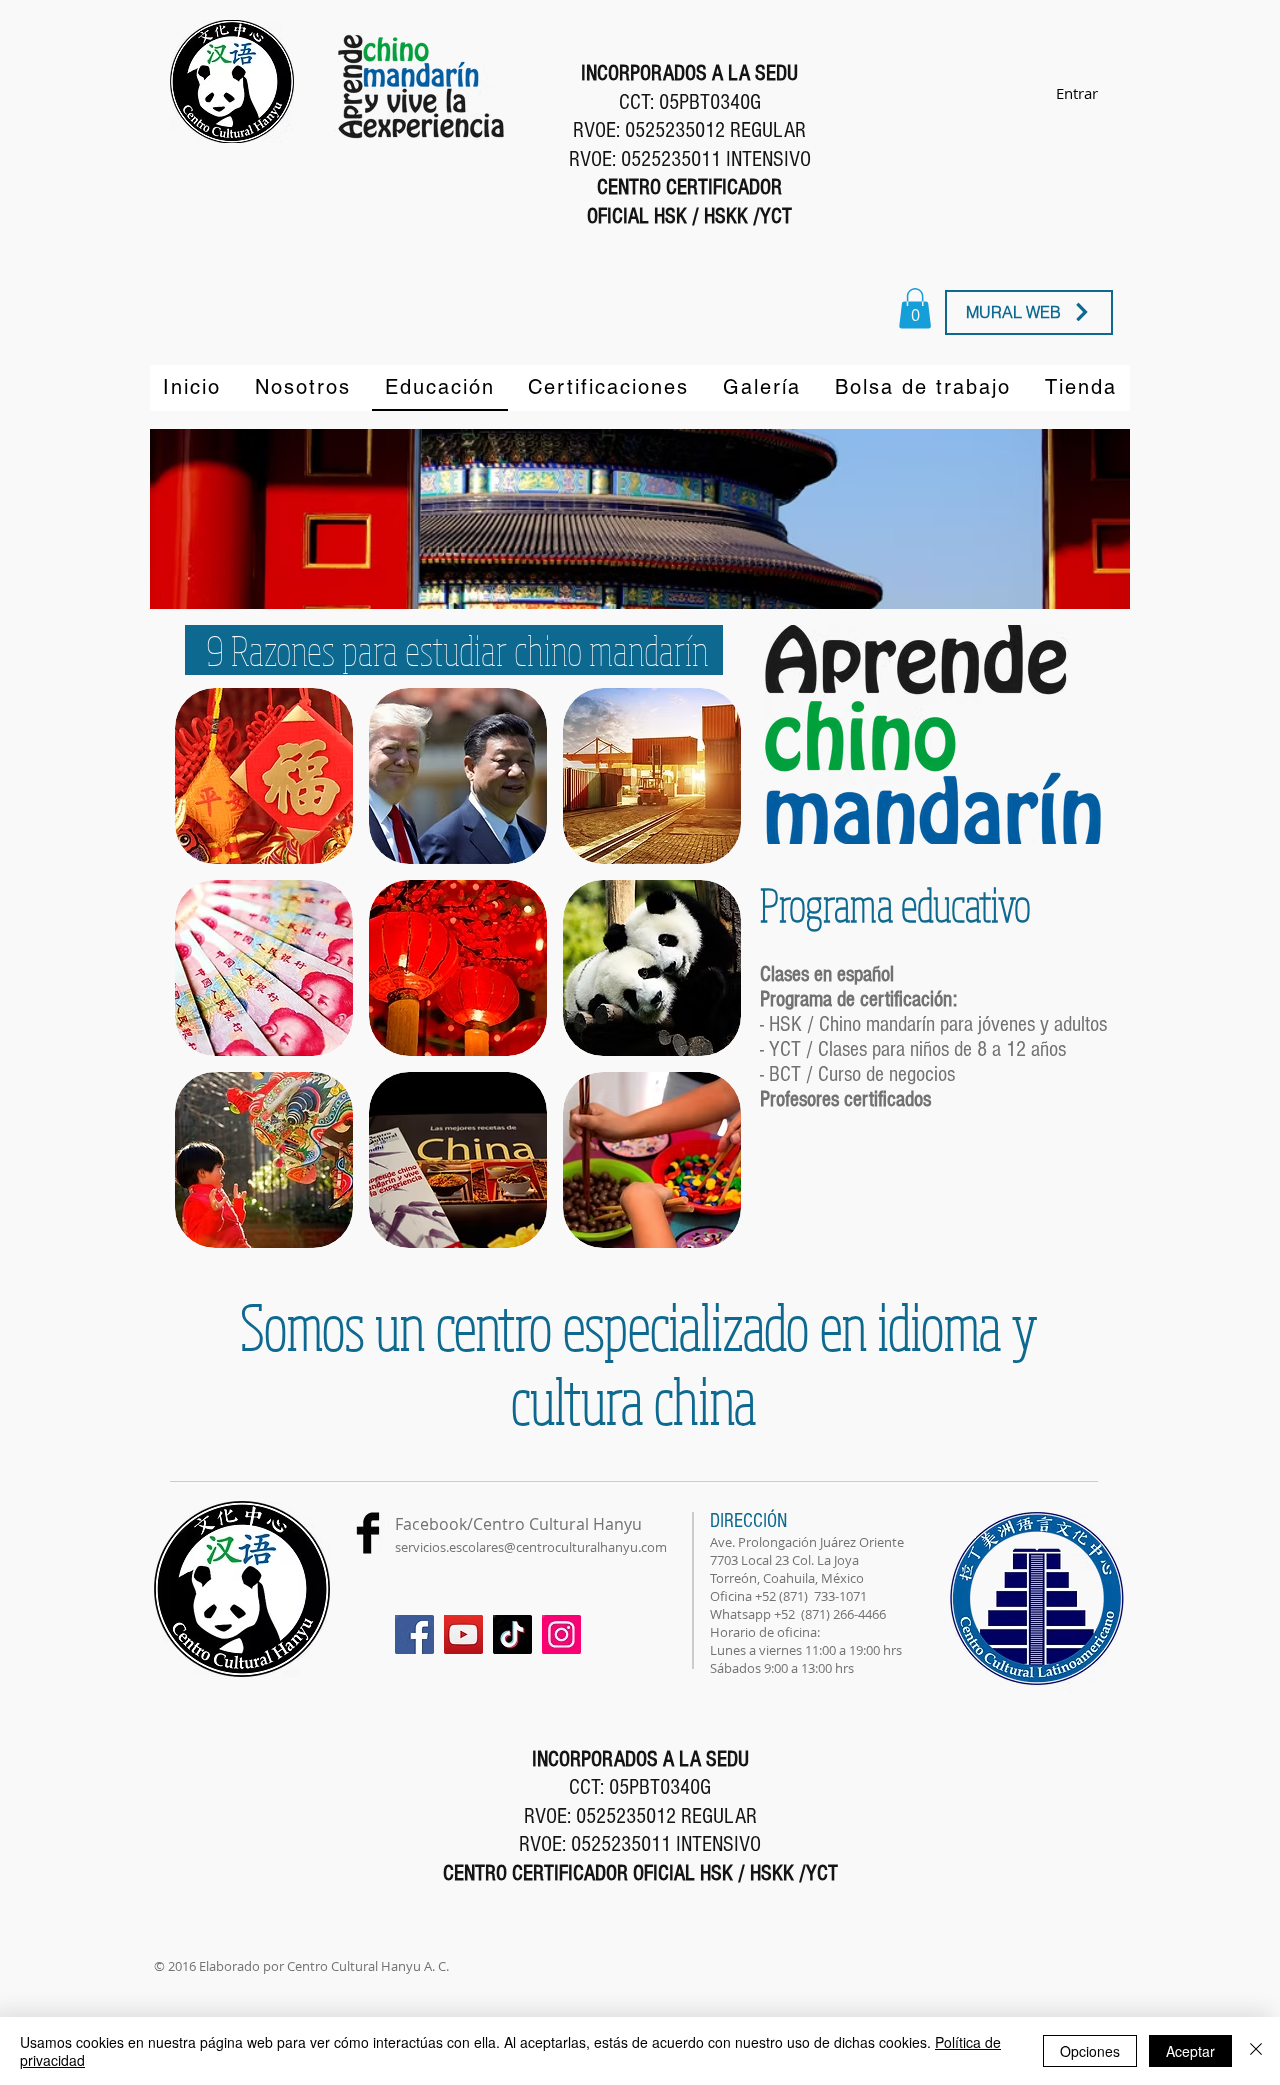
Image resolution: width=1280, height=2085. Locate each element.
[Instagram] (561, 1634)
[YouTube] (463, 1634)
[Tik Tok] (512, 1634)
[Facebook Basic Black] (368, 1533)
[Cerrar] (1256, 2051)
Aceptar (1190, 2051)
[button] (264, 776)
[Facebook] (414, 1634)
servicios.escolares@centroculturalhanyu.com (531, 1547)
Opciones (1090, 2051)
